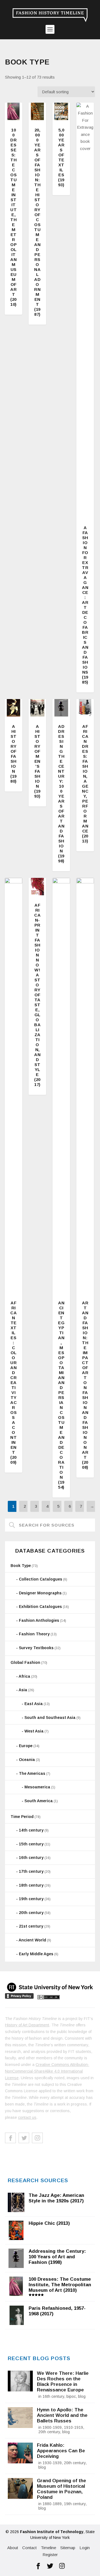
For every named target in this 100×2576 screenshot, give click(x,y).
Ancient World (32, 1940)
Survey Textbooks (36, 1648)
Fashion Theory (34, 1634)
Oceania (27, 1760)
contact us (27, 2117)
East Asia (34, 1704)
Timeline (48, 2548)
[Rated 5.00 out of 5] (13, 111)
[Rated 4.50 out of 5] (13, 708)
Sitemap (68, 2548)
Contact (29, 2548)
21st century (31, 1926)
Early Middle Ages (36, 1954)
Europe (26, 1746)
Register (50, 2555)
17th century (31, 1871)
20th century (31, 1913)
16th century (31, 1858)
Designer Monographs (40, 1593)
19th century (31, 1899)
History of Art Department (27, 2025)
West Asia (34, 1731)
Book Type (21, 1566)
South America (39, 1801)
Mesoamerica (37, 1787)
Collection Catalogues (41, 1579)
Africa (24, 1676)
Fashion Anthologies (39, 1620)
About (13, 2548)
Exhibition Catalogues (40, 1607)
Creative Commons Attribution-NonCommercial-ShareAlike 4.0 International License (47, 2071)
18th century (31, 1885)
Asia (23, 1690)
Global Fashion (25, 1662)
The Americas (32, 1773)
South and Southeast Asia (50, 1718)
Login (85, 2548)
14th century (31, 1830)
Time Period (22, 1817)
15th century (31, 1844)
